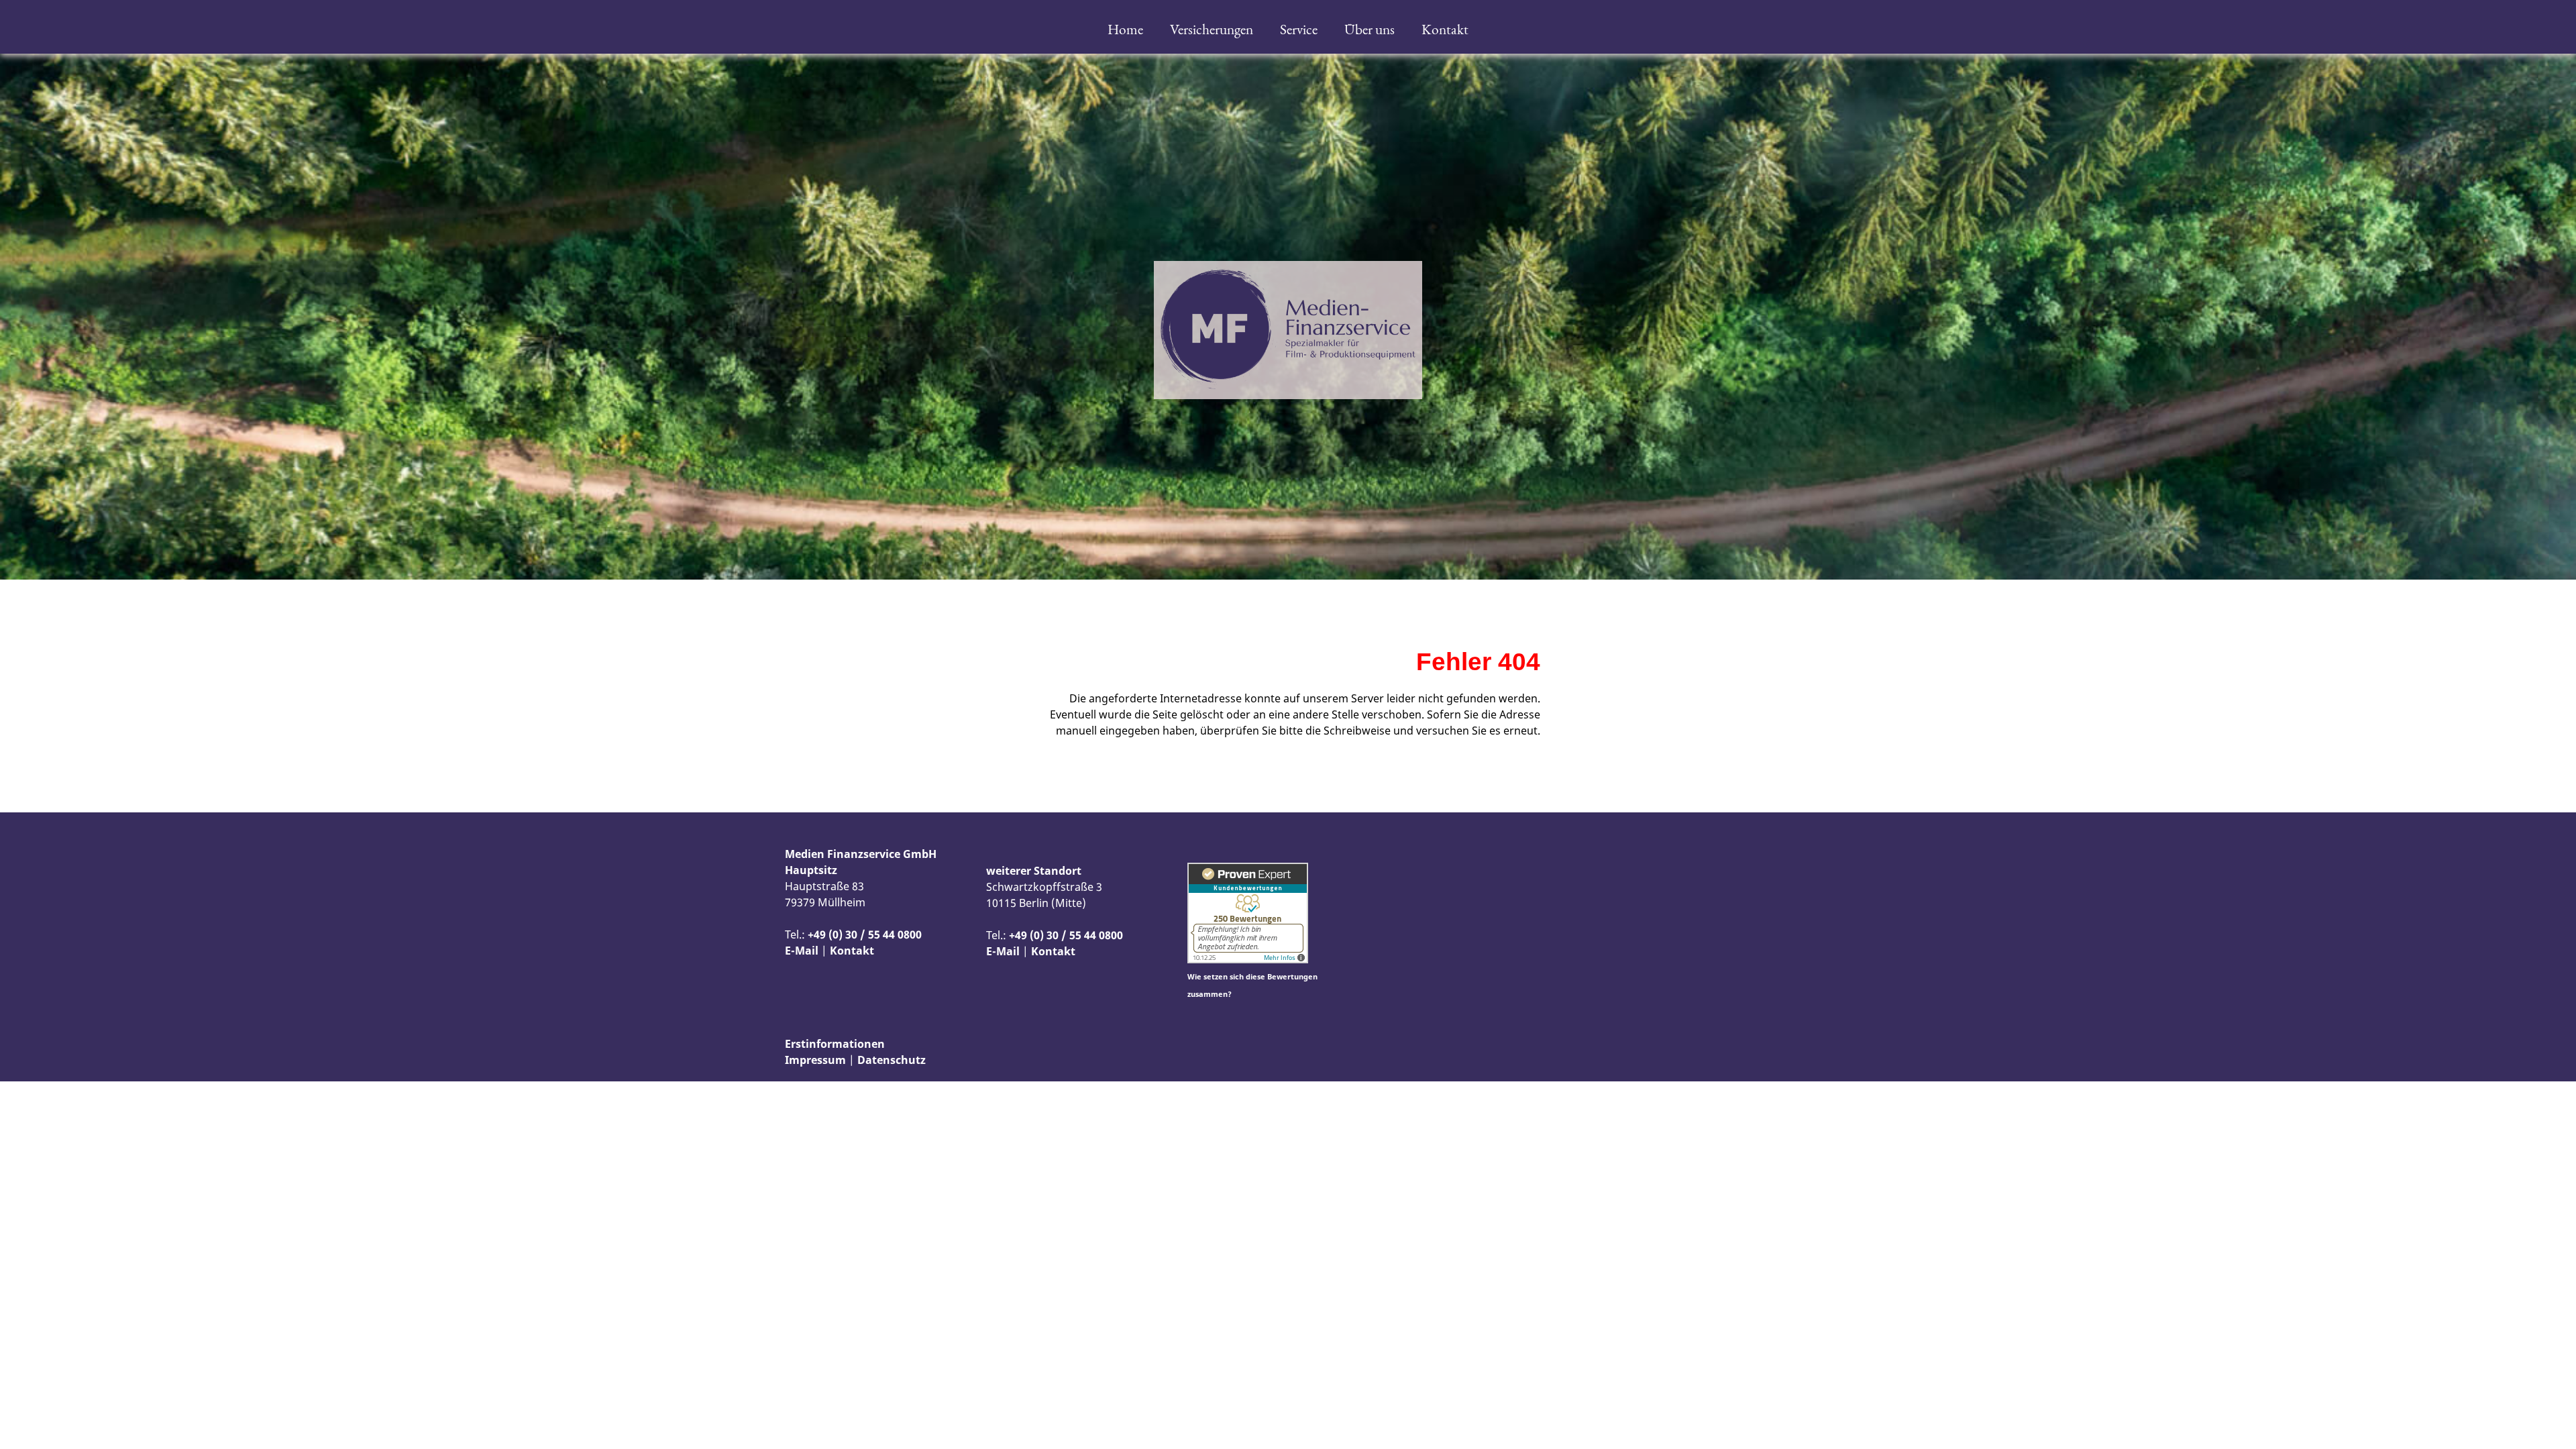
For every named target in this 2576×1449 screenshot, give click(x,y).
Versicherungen (1212, 29)
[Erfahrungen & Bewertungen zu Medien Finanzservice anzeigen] (1248, 959)
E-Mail (802, 951)
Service (1299, 29)
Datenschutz (892, 1060)
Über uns (1370, 29)
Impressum (815, 1060)
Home (1125, 29)
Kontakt (1445, 29)
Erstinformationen (835, 1044)
